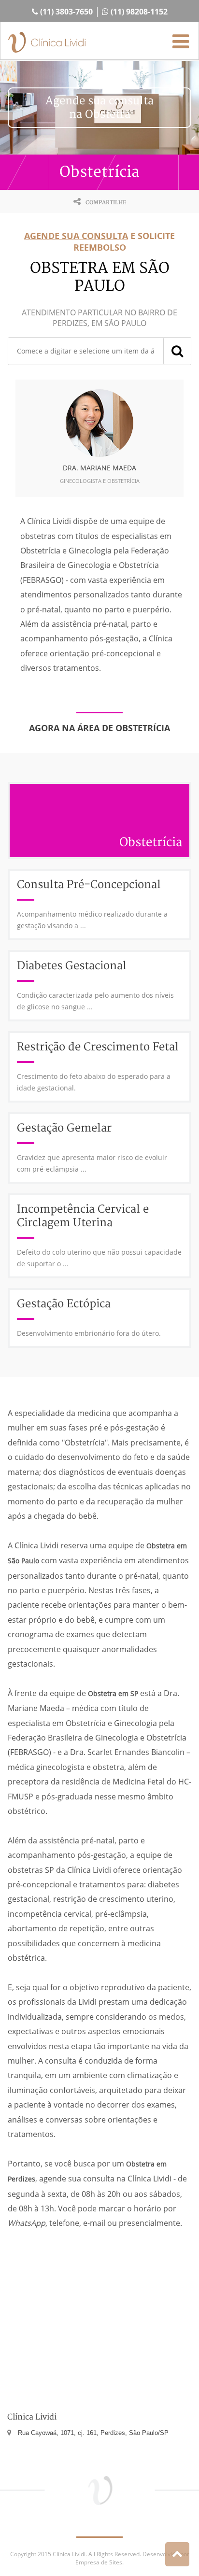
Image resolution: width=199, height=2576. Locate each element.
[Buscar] (177, 351)
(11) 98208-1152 (138, 12)
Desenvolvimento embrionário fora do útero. (89, 1333)
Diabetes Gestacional (72, 966)
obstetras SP (31, 1870)
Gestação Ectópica (64, 1304)
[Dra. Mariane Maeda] (99, 423)
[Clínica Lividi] (47, 43)
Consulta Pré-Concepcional (89, 885)
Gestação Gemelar (64, 1128)
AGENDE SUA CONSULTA (76, 236)
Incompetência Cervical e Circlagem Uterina (83, 1216)
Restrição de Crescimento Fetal (98, 1047)
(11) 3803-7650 (65, 12)
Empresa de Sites (99, 2562)
